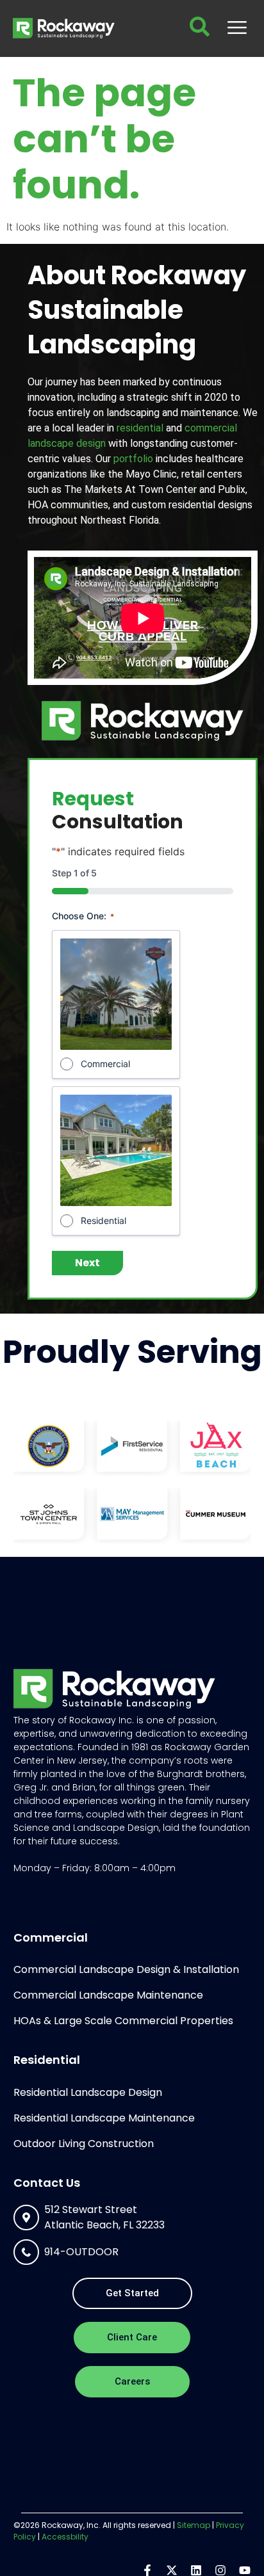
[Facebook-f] (147, 2570)
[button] (237, 28)
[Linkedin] (196, 2570)
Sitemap (194, 2525)
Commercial (105, 1064)
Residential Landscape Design (88, 2092)
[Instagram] (220, 2570)
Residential (103, 1220)
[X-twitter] (172, 2570)
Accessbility (65, 2537)
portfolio (133, 459)
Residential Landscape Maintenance (104, 2118)
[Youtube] (245, 2570)
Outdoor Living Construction (84, 2144)
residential (140, 428)
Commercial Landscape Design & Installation (126, 1969)
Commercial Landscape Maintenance (108, 1995)
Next (87, 1263)
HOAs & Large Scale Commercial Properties (123, 2021)
